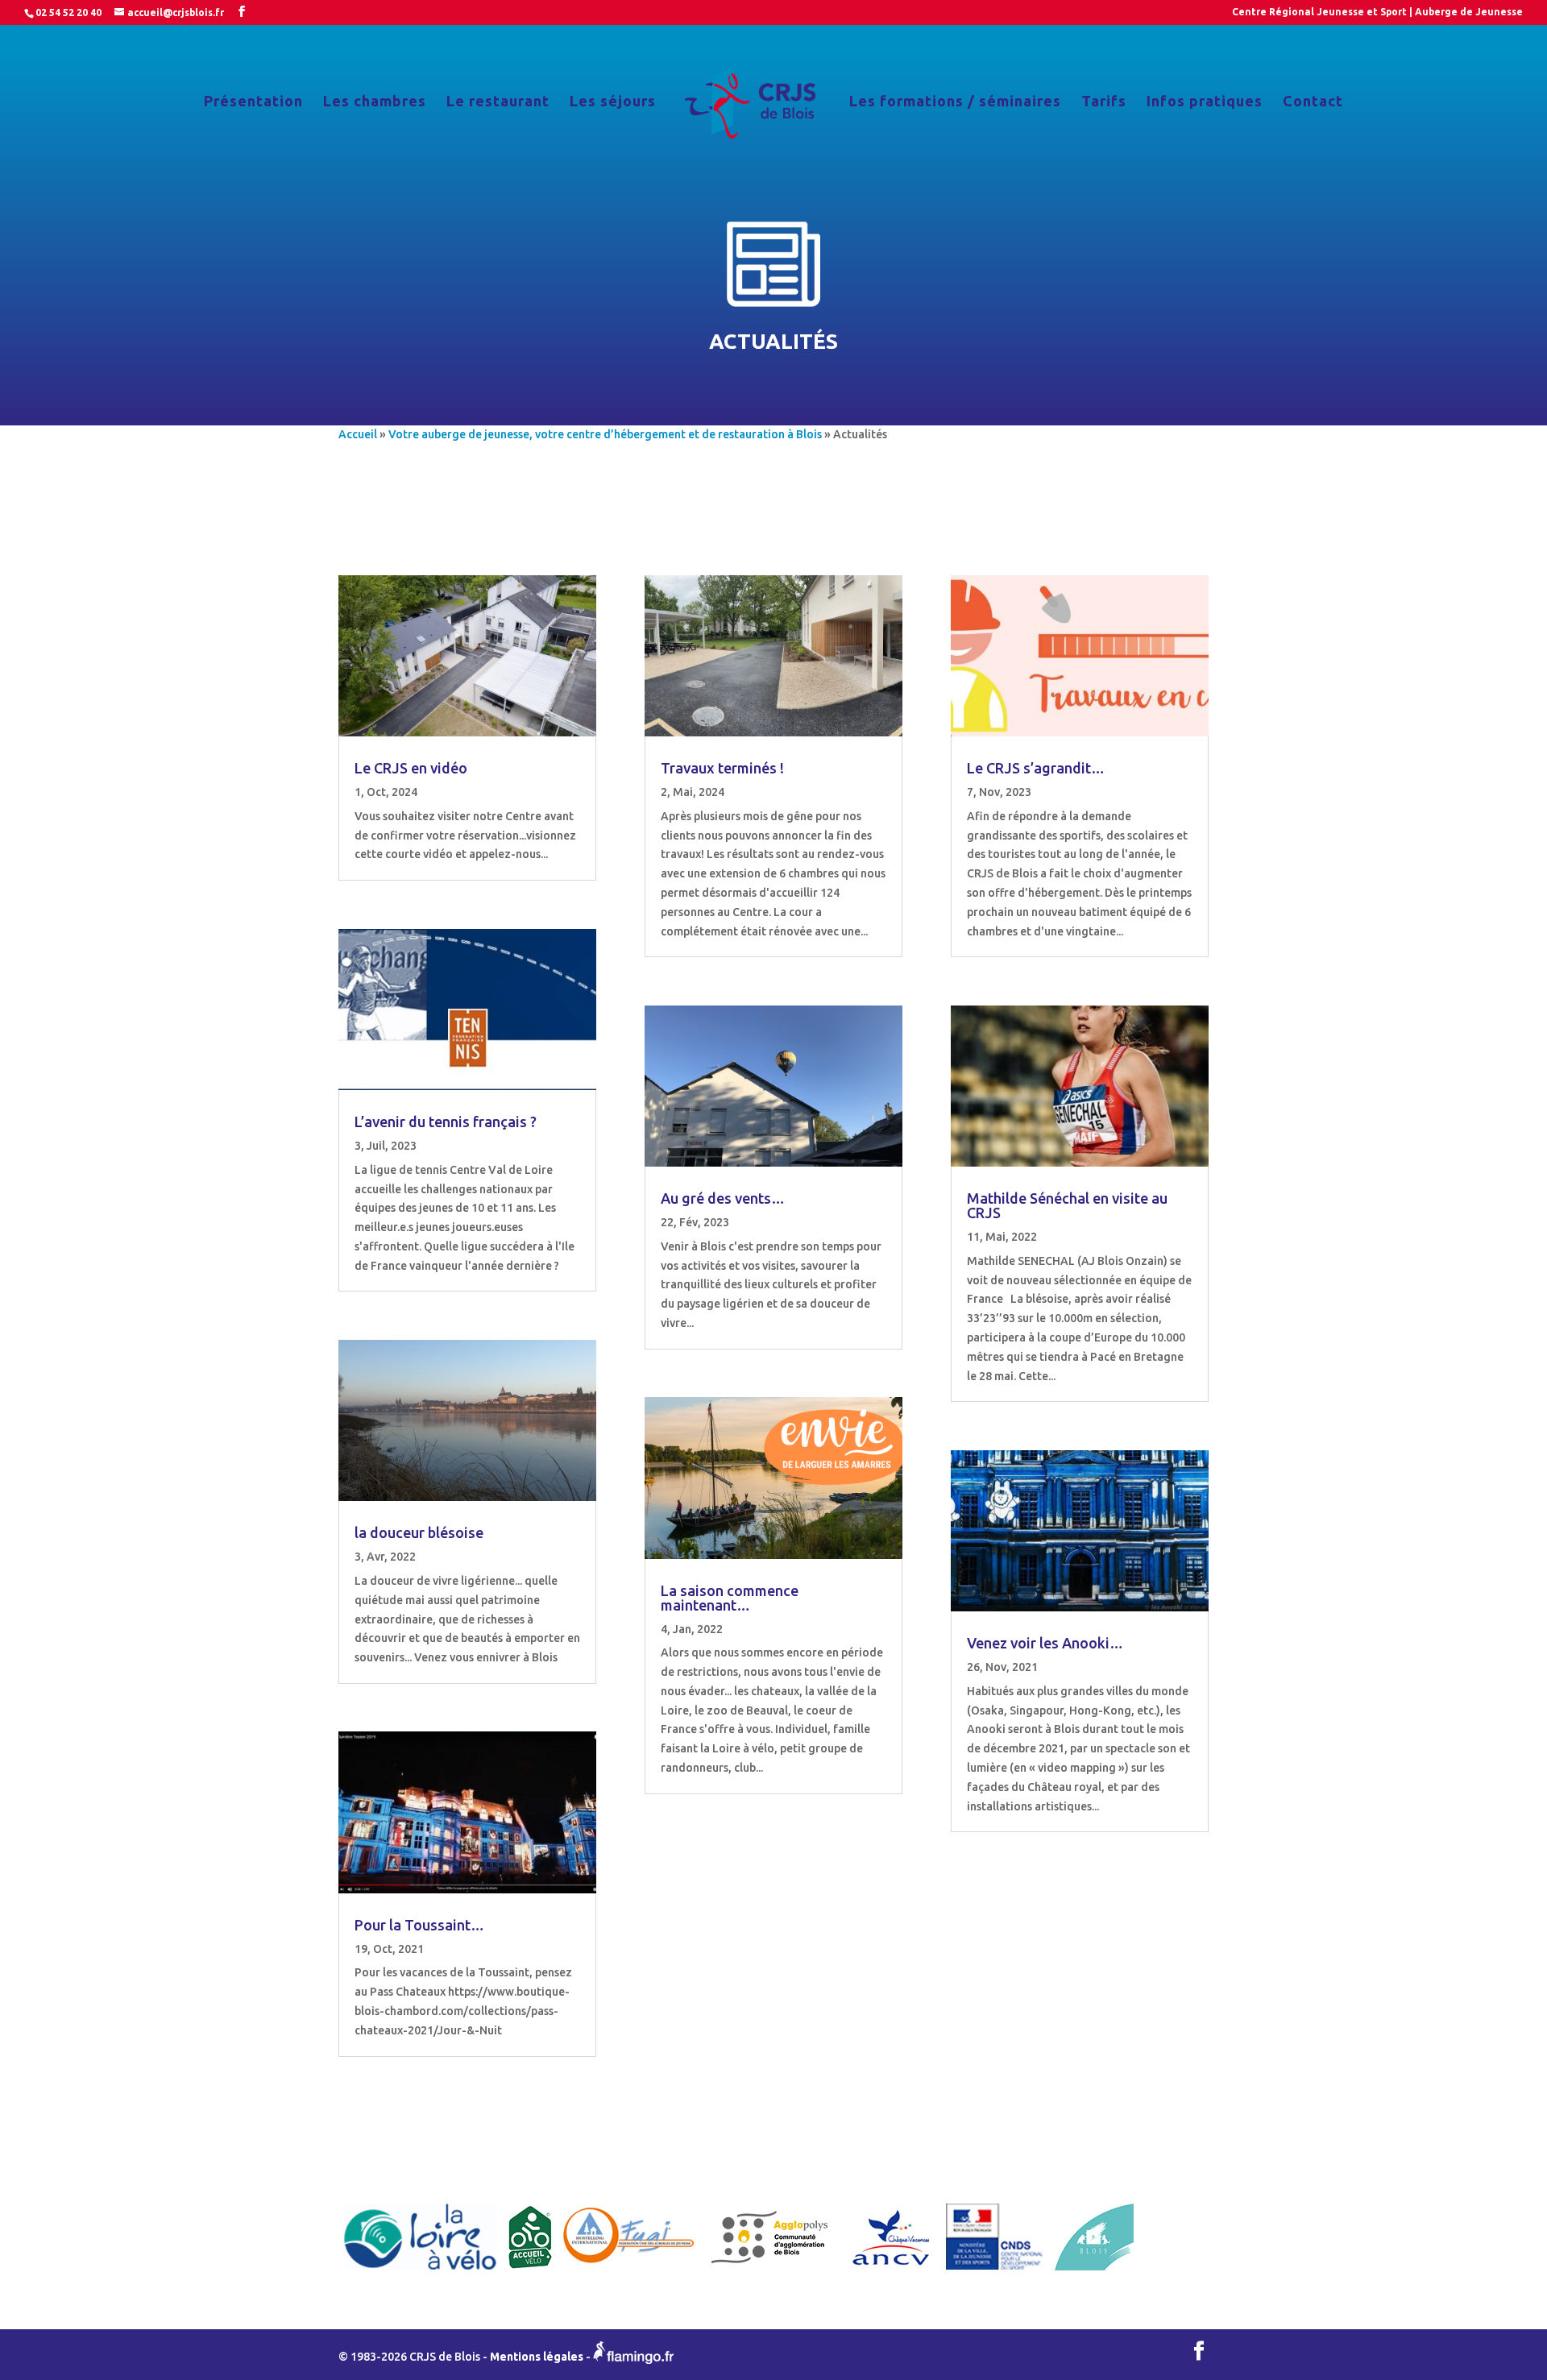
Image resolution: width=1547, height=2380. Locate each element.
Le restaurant (498, 102)
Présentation (253, 102)
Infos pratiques (1205, 102)
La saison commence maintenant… (730, 1598)
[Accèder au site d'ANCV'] (891, 2270)
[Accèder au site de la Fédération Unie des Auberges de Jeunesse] (628, 2270)
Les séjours (613, 102)
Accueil (358, 434)
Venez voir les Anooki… (1045, 1643)
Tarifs (1104, 102)
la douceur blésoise (419, 1532)
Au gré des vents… (723, 1198)
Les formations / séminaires (955, 102)
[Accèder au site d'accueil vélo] (530, 2270)
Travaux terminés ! (722, 768)
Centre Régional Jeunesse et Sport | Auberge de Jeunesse (1377, 12)
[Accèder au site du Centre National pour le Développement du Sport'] (995, 2270)
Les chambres (375, 102)
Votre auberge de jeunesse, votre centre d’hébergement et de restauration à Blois (605, 434)
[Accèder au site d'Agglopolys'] (770, 2270)
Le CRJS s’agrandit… (1036, 768)
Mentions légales (537, 2357)
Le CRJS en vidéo (411, 768)
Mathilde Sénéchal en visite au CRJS (1067, 1205)
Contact (1313, 102)
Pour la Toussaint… (419, 1925)
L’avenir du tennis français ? (446, 1122)
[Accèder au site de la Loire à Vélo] (421, 2270)
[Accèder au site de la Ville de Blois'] (1094, 2270)
